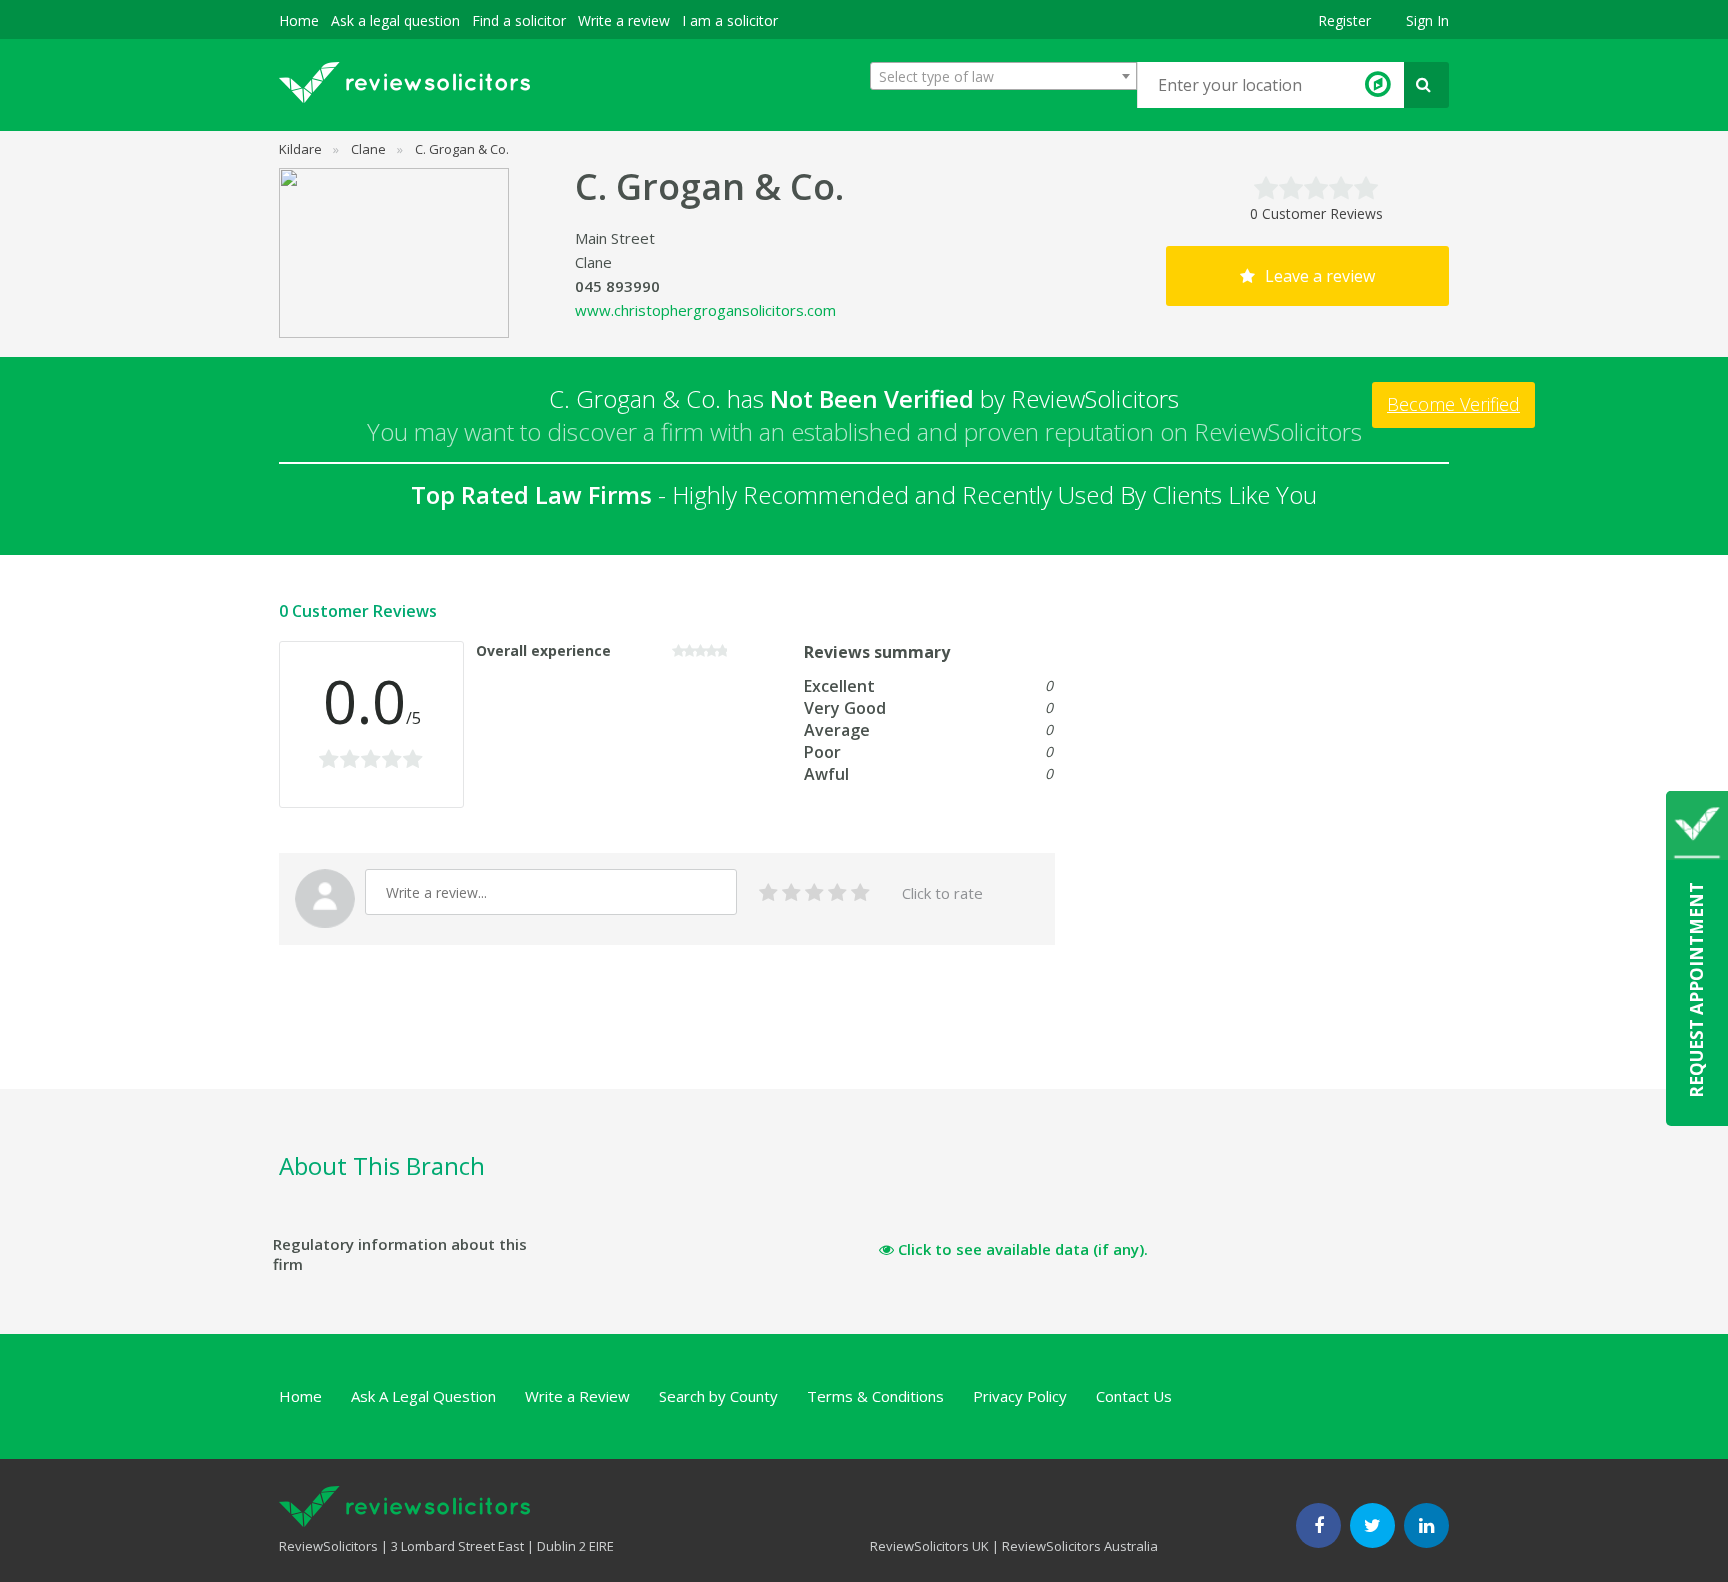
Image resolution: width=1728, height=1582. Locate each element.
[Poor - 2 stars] (791, 893)
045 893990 (617, 286)
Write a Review (577, 1396)
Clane (593, 262)
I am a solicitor (730, 20)
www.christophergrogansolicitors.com (705, 310)
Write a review (624, 20)
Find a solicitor (519, 20)
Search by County (718, 1396)
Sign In (1427, 20)
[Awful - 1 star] (768, 893)
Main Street (615, 238)
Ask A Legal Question (423, 1396)
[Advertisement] (643, 1040)
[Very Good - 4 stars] (837, 893)
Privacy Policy (1020, 1396)
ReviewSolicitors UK (929, 1546)
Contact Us (1134, 1396)
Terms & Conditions (875, 1396)
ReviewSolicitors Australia (1080, 1546)
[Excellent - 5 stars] (860, 893)
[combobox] (1003, 76)
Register (1344, 20)
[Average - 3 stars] (814, 893)
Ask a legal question (395, 20)
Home (299, 20)
